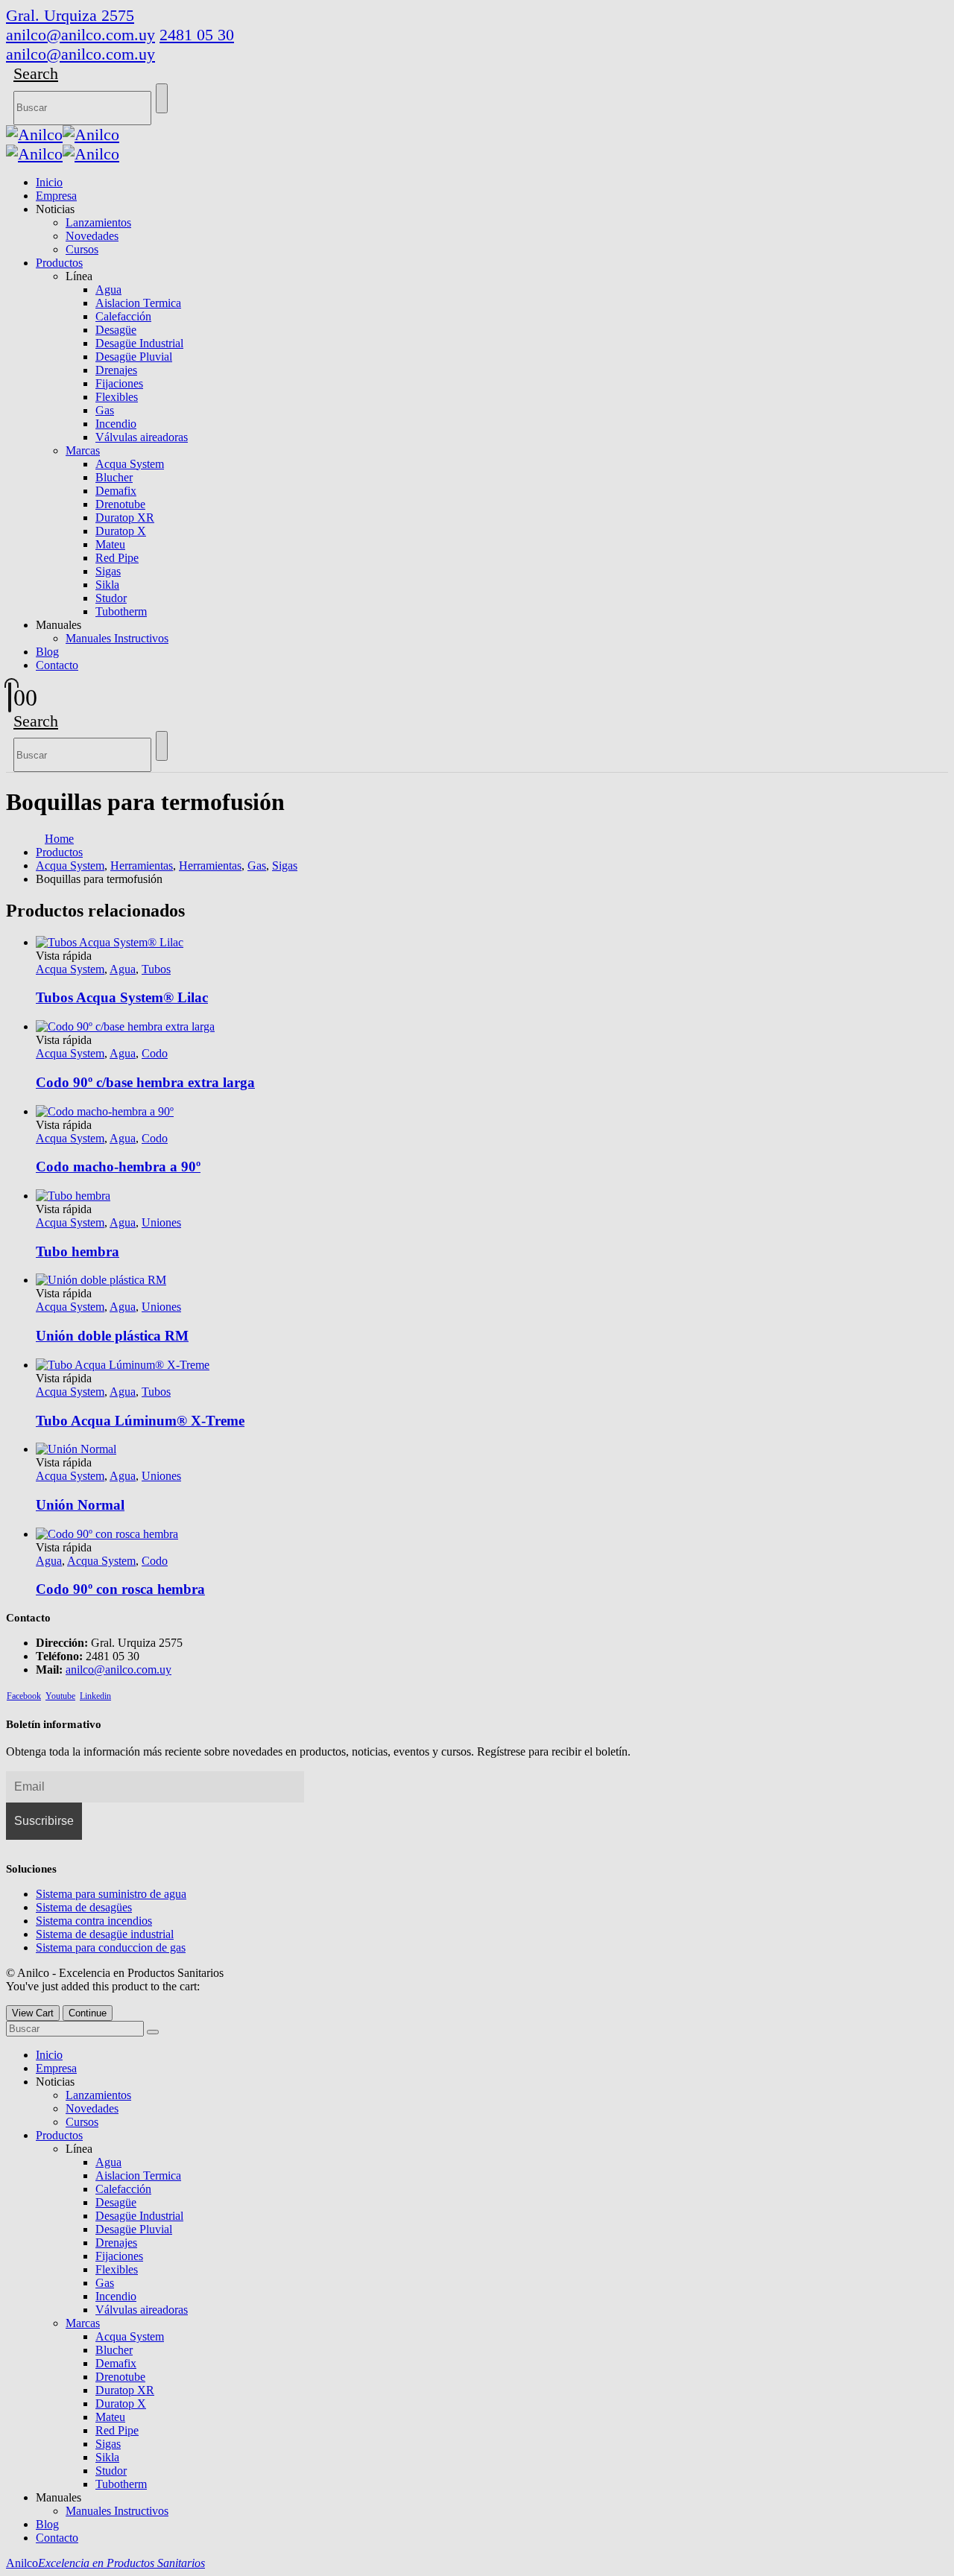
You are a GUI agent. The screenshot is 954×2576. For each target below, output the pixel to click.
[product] (492, 1534)
